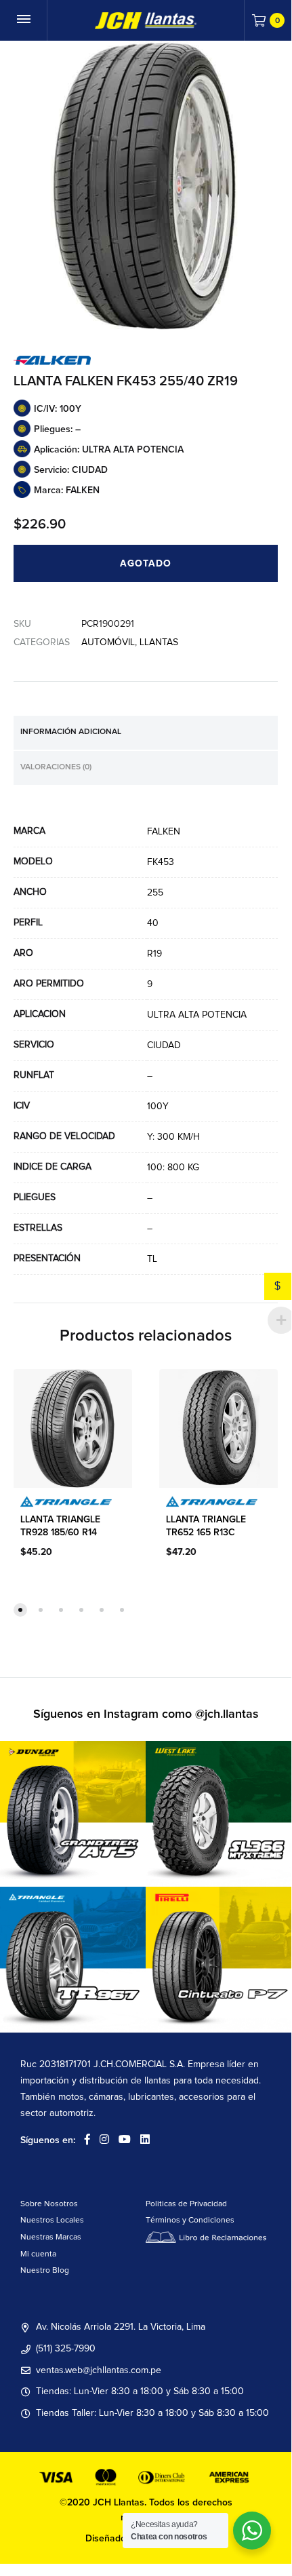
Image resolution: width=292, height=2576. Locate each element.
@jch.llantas (227, 1714)
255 (155, 893)
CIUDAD (164, 1045)
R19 (154, 954)
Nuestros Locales (52, 2221)
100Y (158, 1107)
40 (153, 923)
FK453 (161, 862)
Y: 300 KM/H (173, 1137)
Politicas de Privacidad (186, 2204)
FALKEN (164, 832)
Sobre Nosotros (49, 2204)
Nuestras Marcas (51, 2237)
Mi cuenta (38, 2254)
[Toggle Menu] (24, 20)
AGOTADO (146, 564)
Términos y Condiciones (190, 2221)
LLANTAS (159, 642)
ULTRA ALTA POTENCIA (197, 1015)
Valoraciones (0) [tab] (56, 767)
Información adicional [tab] (71, 732)
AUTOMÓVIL (108, 642)
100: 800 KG (173, 1168)
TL (152, 1259)
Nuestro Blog (45, 2271)
